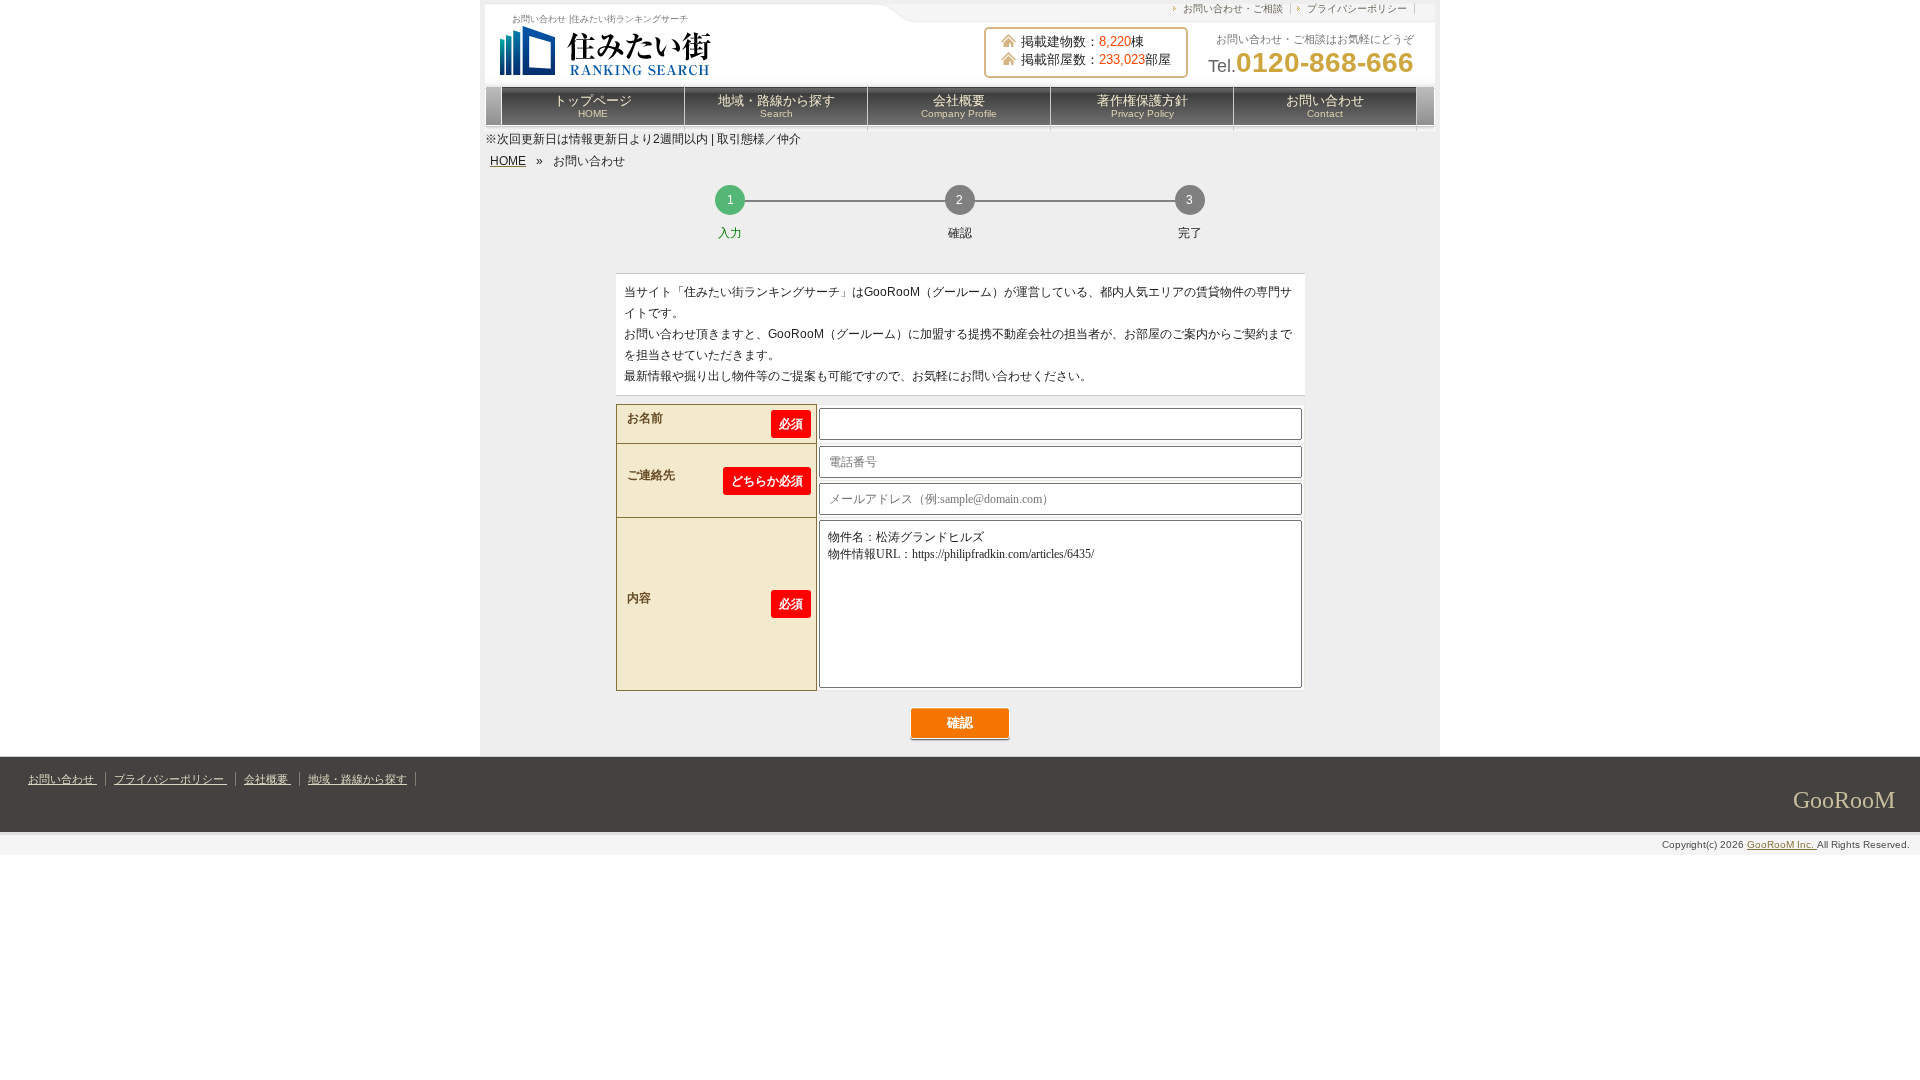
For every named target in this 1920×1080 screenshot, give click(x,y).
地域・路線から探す (776, 106)
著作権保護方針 (1142, 106)
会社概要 (959, 106)
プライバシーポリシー (1357, 8)
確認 (960, 722)
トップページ (593, 106)
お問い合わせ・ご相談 (1233, 8)
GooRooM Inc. (1782, 844)
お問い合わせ (1325, 106)
